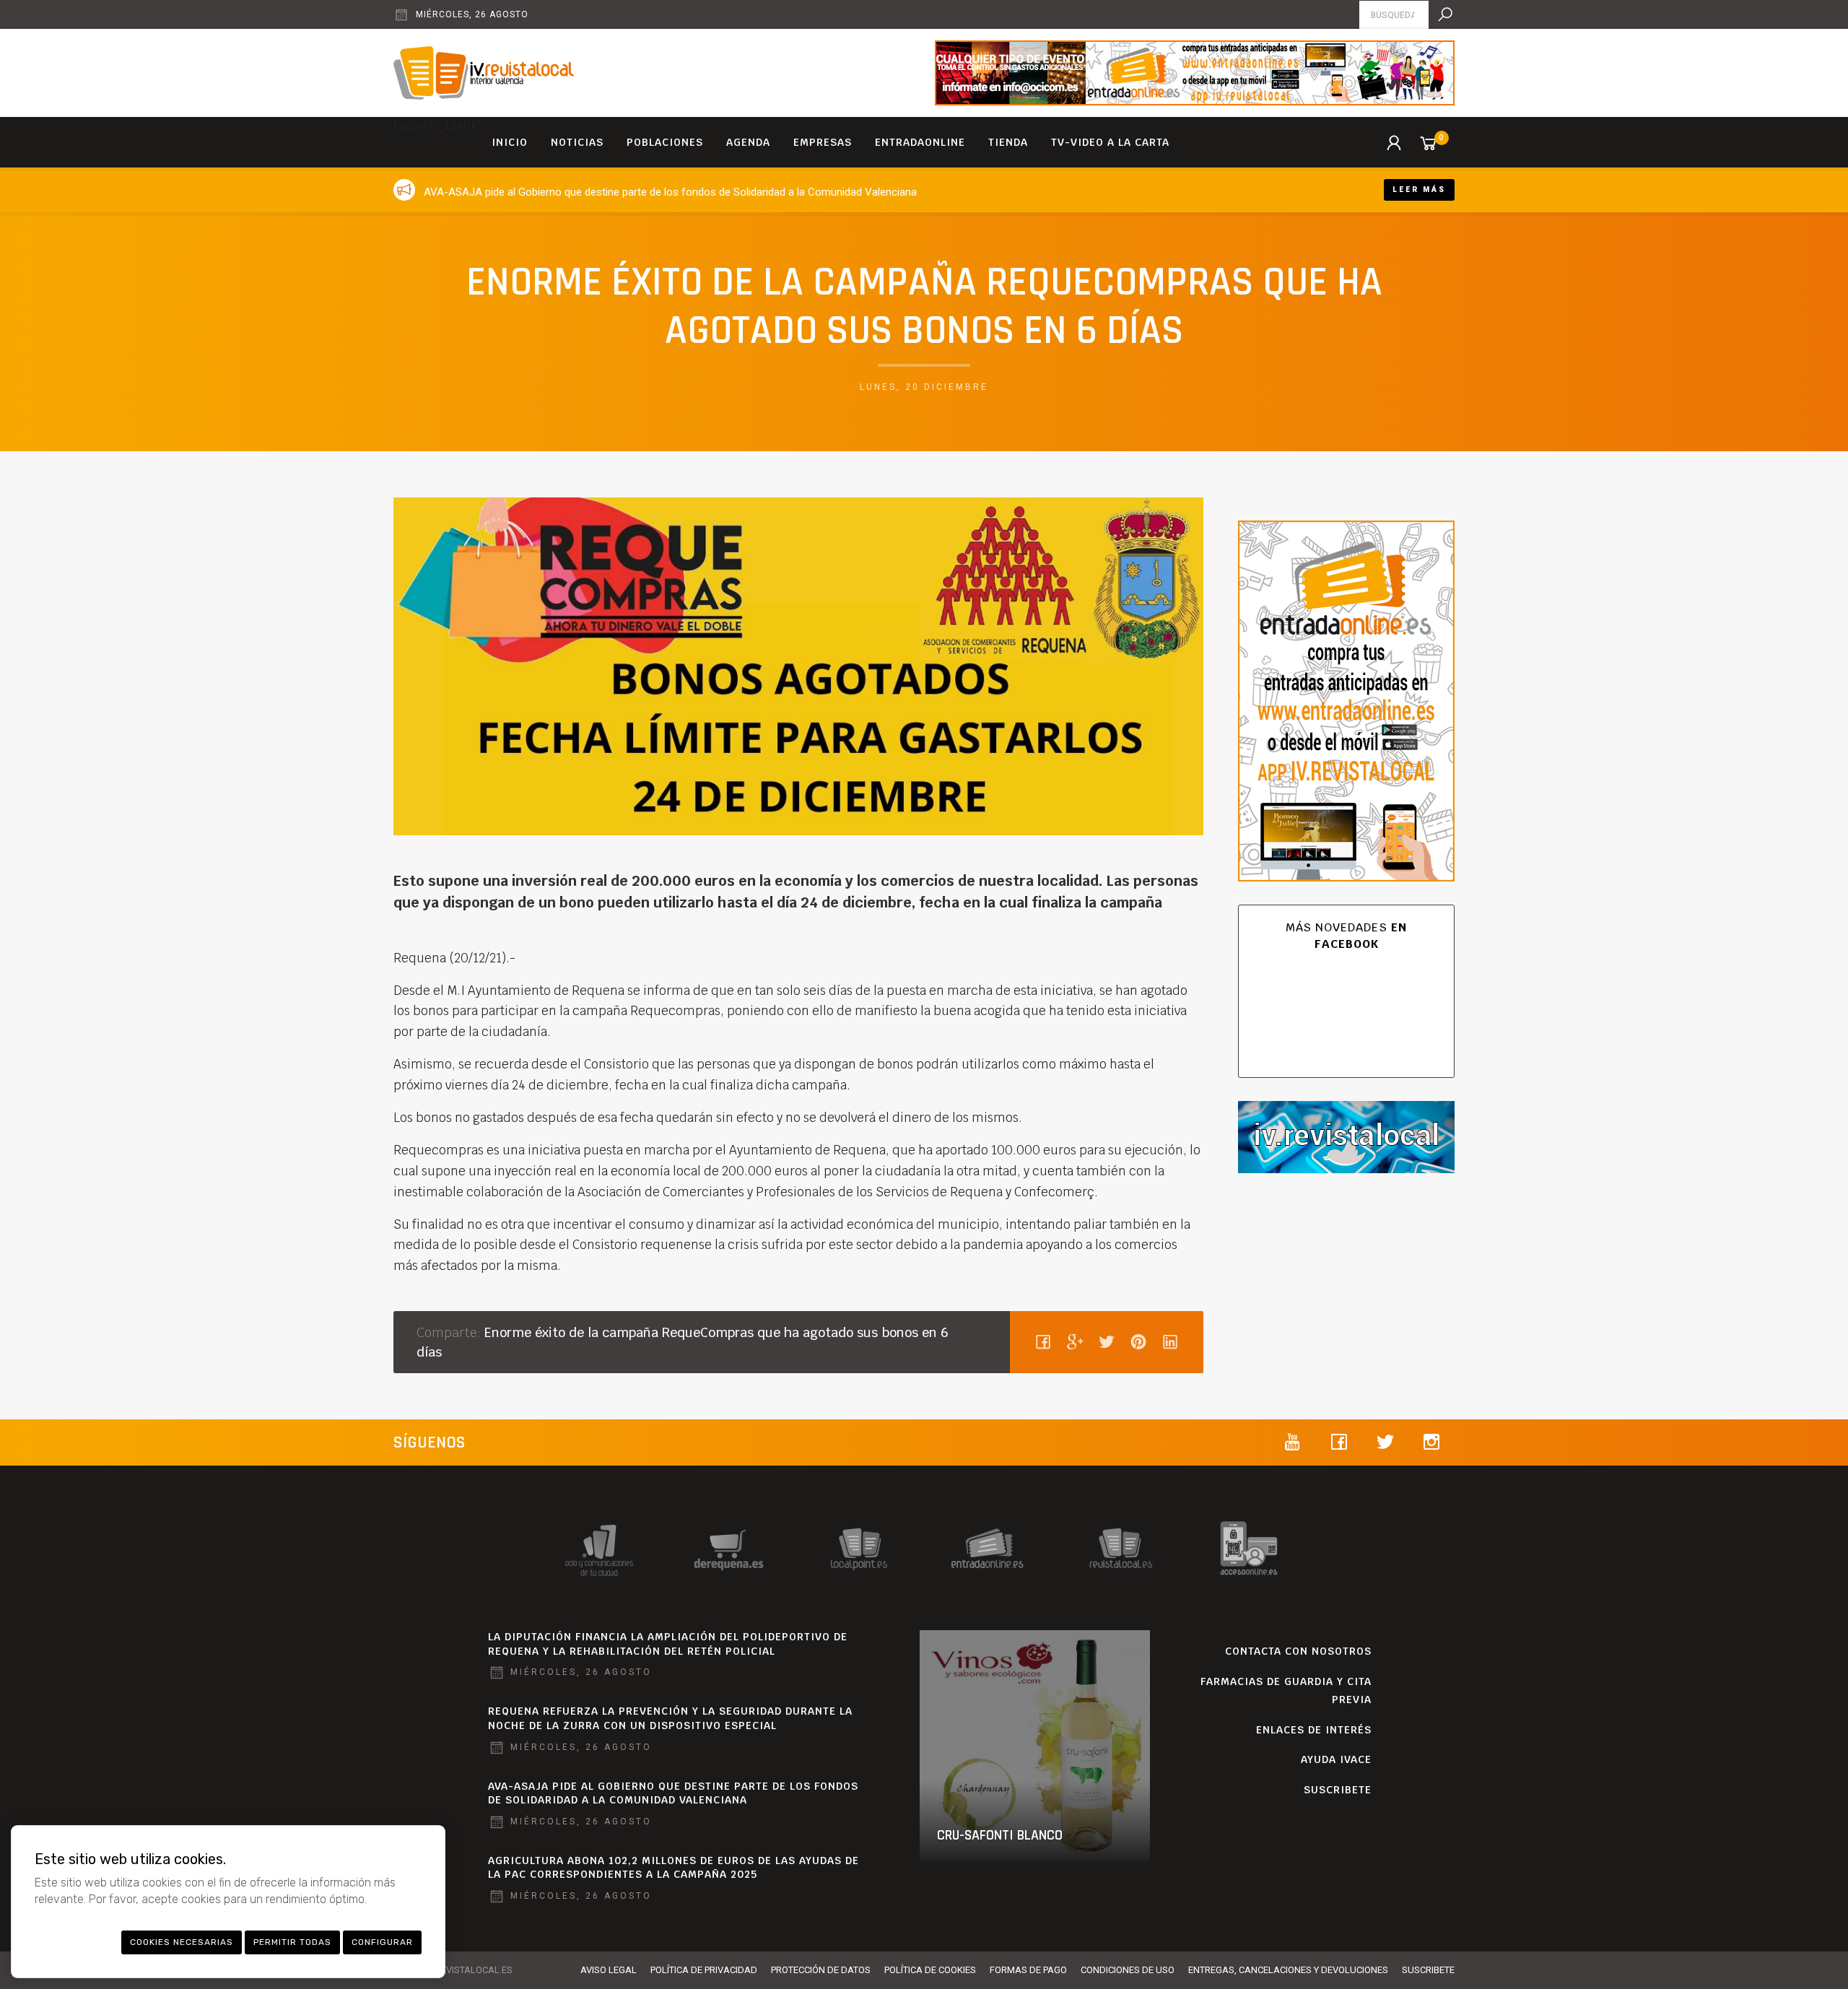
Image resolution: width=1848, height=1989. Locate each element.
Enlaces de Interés (1314, 1730)
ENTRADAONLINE (920, 142)
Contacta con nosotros (1298, 1651)
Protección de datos (821, 1970)
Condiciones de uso (1128, 1970)
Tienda (1008, 142)
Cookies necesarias (182, 1942)
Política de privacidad (704, 1970)
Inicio (510, 142)
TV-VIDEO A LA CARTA (1110, 142)
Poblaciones (665, 142)
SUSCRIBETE (1338, 1790)
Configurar (382, 1942)
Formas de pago (1028, 1970)
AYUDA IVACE (1336, 1759)
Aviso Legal (609, 1970)
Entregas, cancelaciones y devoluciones (1288, 1970)
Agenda (748, 142)
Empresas (823, 142)
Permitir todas (292, 1942)
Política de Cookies (930, 1970)
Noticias (577, 142)
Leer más (1419, 190)
